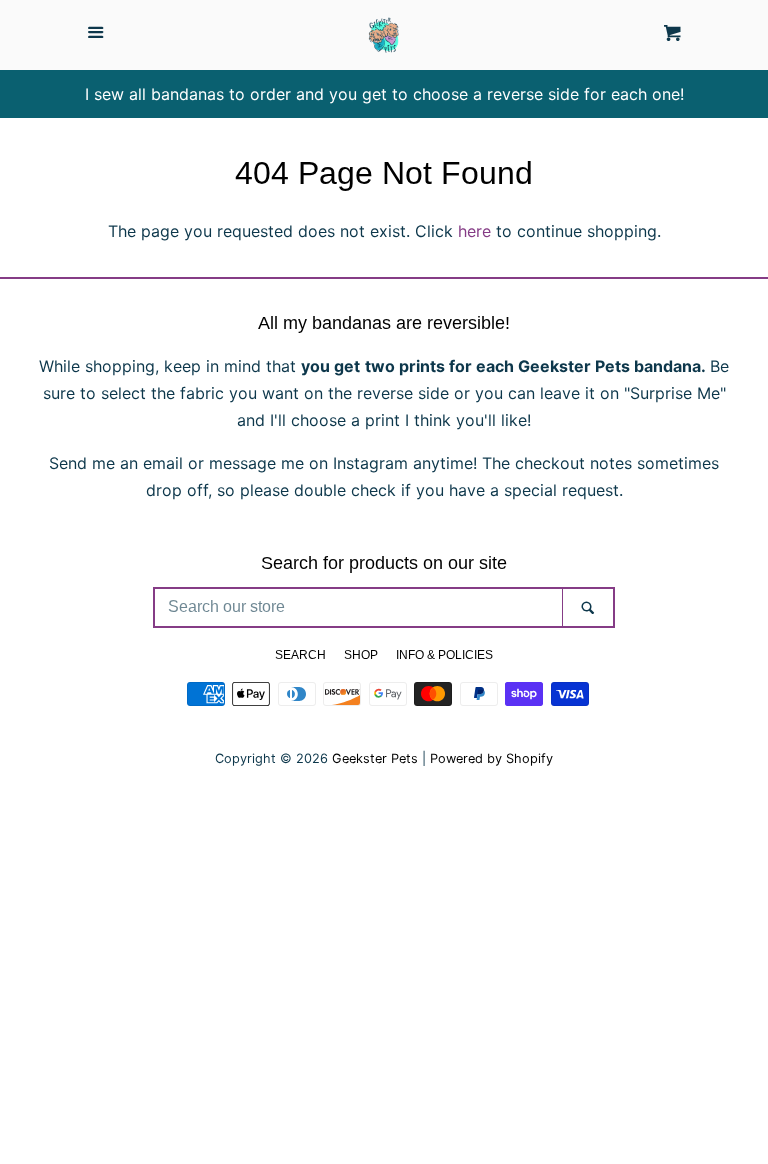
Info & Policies (444, 655)
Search (300, 655)
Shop (361, 655)
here (474, 231)
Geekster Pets (375, 758)
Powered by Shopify (491, 758)
